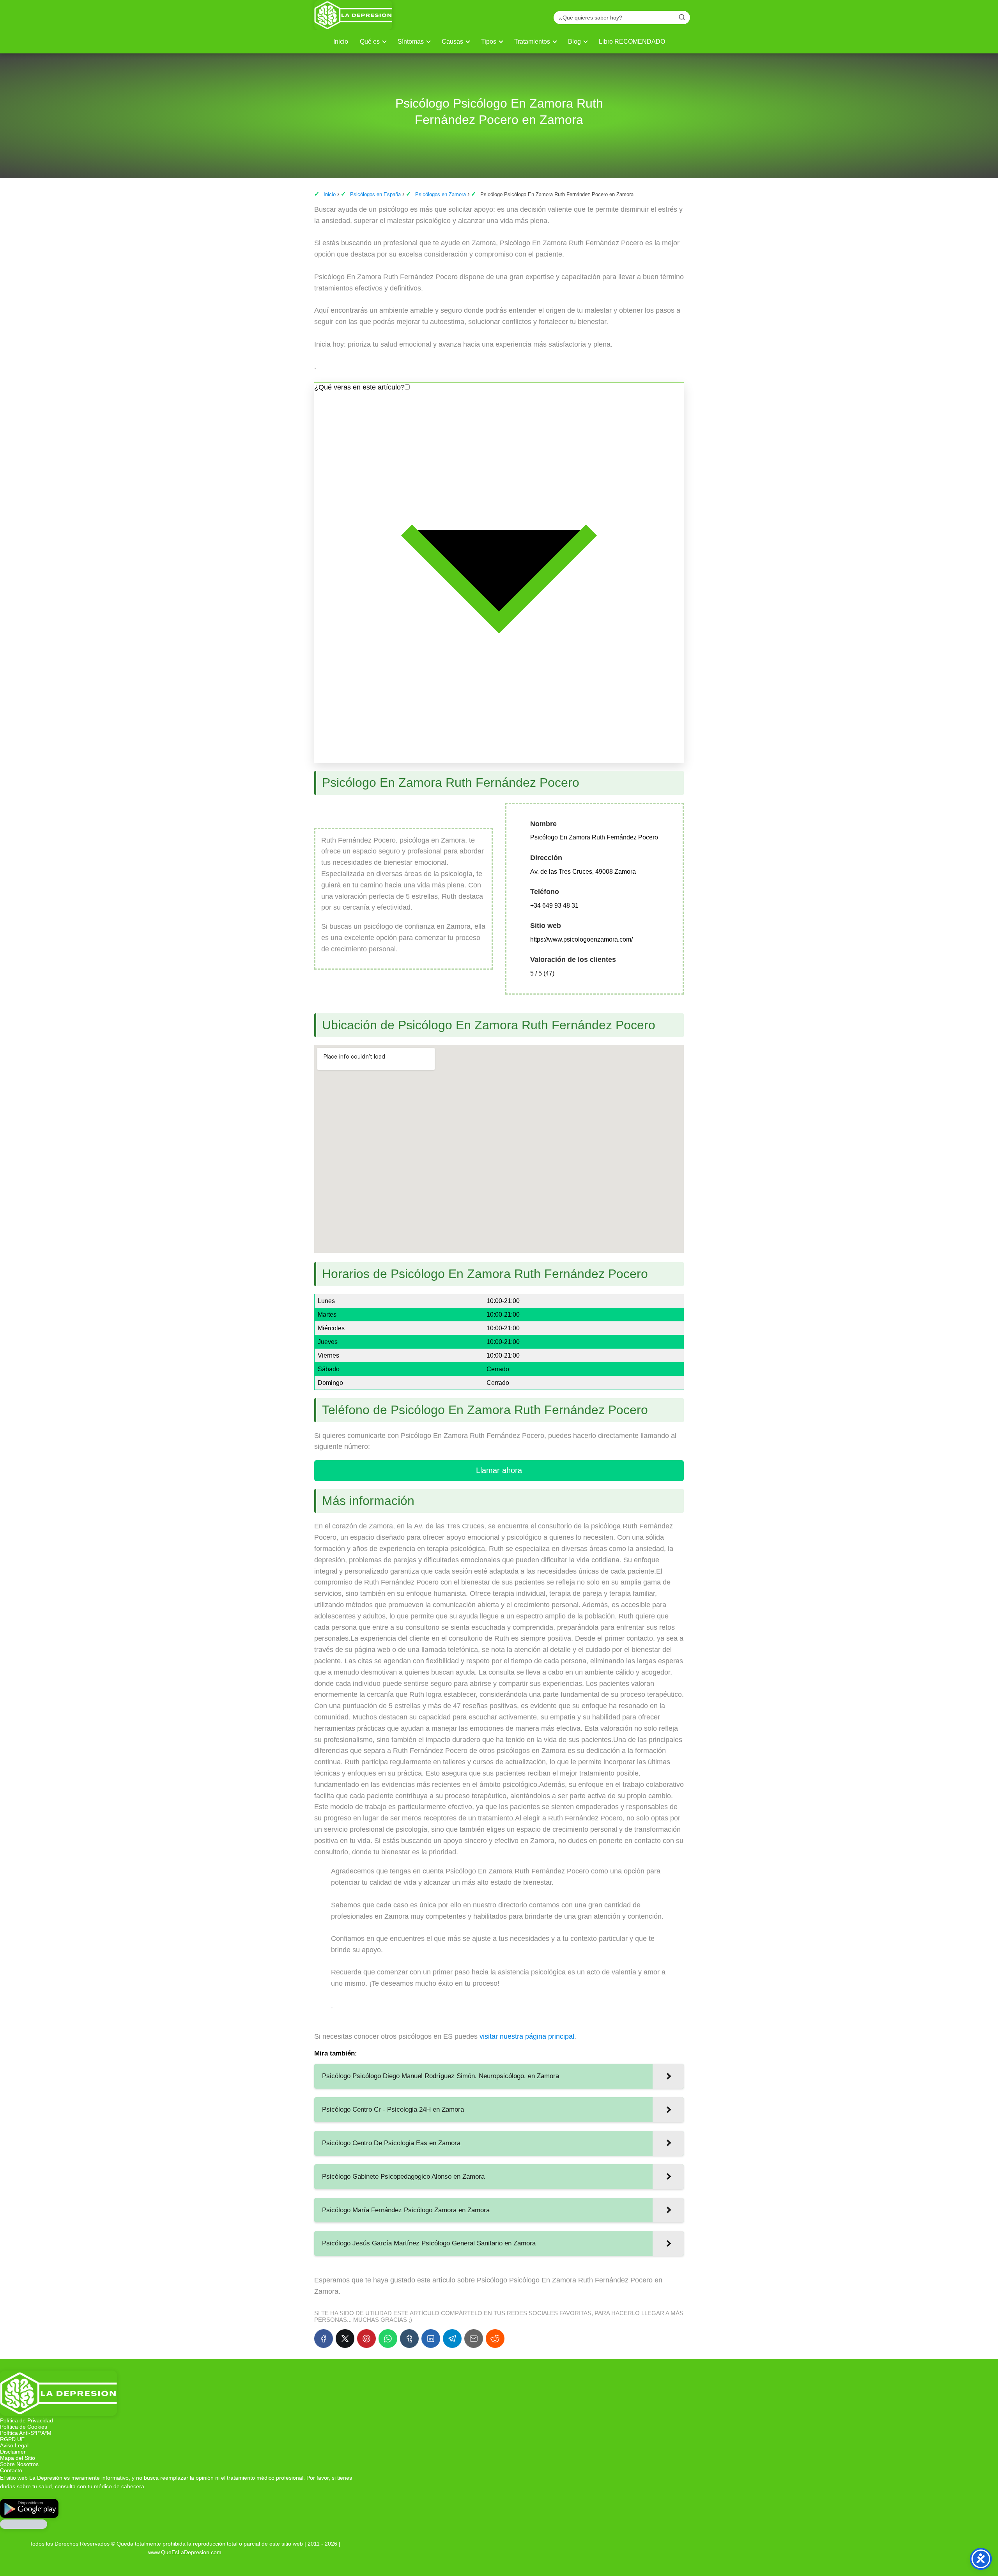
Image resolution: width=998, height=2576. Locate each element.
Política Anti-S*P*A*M (26, 2433)
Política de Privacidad (27, 2420)
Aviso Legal (14, 2445)
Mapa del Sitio (18, 2458)
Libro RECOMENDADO (632, 42)
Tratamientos (532, 42)
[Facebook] (324, 2339)
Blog (574, 42)
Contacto (11, 2470)
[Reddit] (495, 2339)
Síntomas (411, 42)
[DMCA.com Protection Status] (24, 2527)
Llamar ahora (499, 1470)
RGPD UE (12, 2439)
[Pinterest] (366, 2339)
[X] (345, 2339)
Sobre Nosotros (19, 2464)
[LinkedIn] (431, 2339)
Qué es (370, 42)
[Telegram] (452, 2339)
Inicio (341, 42)
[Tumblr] (409, 2339)
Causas (452, 42)
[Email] (474, 2339)
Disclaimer (13, 2452)
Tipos (489, 42)
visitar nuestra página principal (527, 2036)
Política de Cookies (24, 2427)
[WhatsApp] (388, 2339)
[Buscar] (682, 17)
